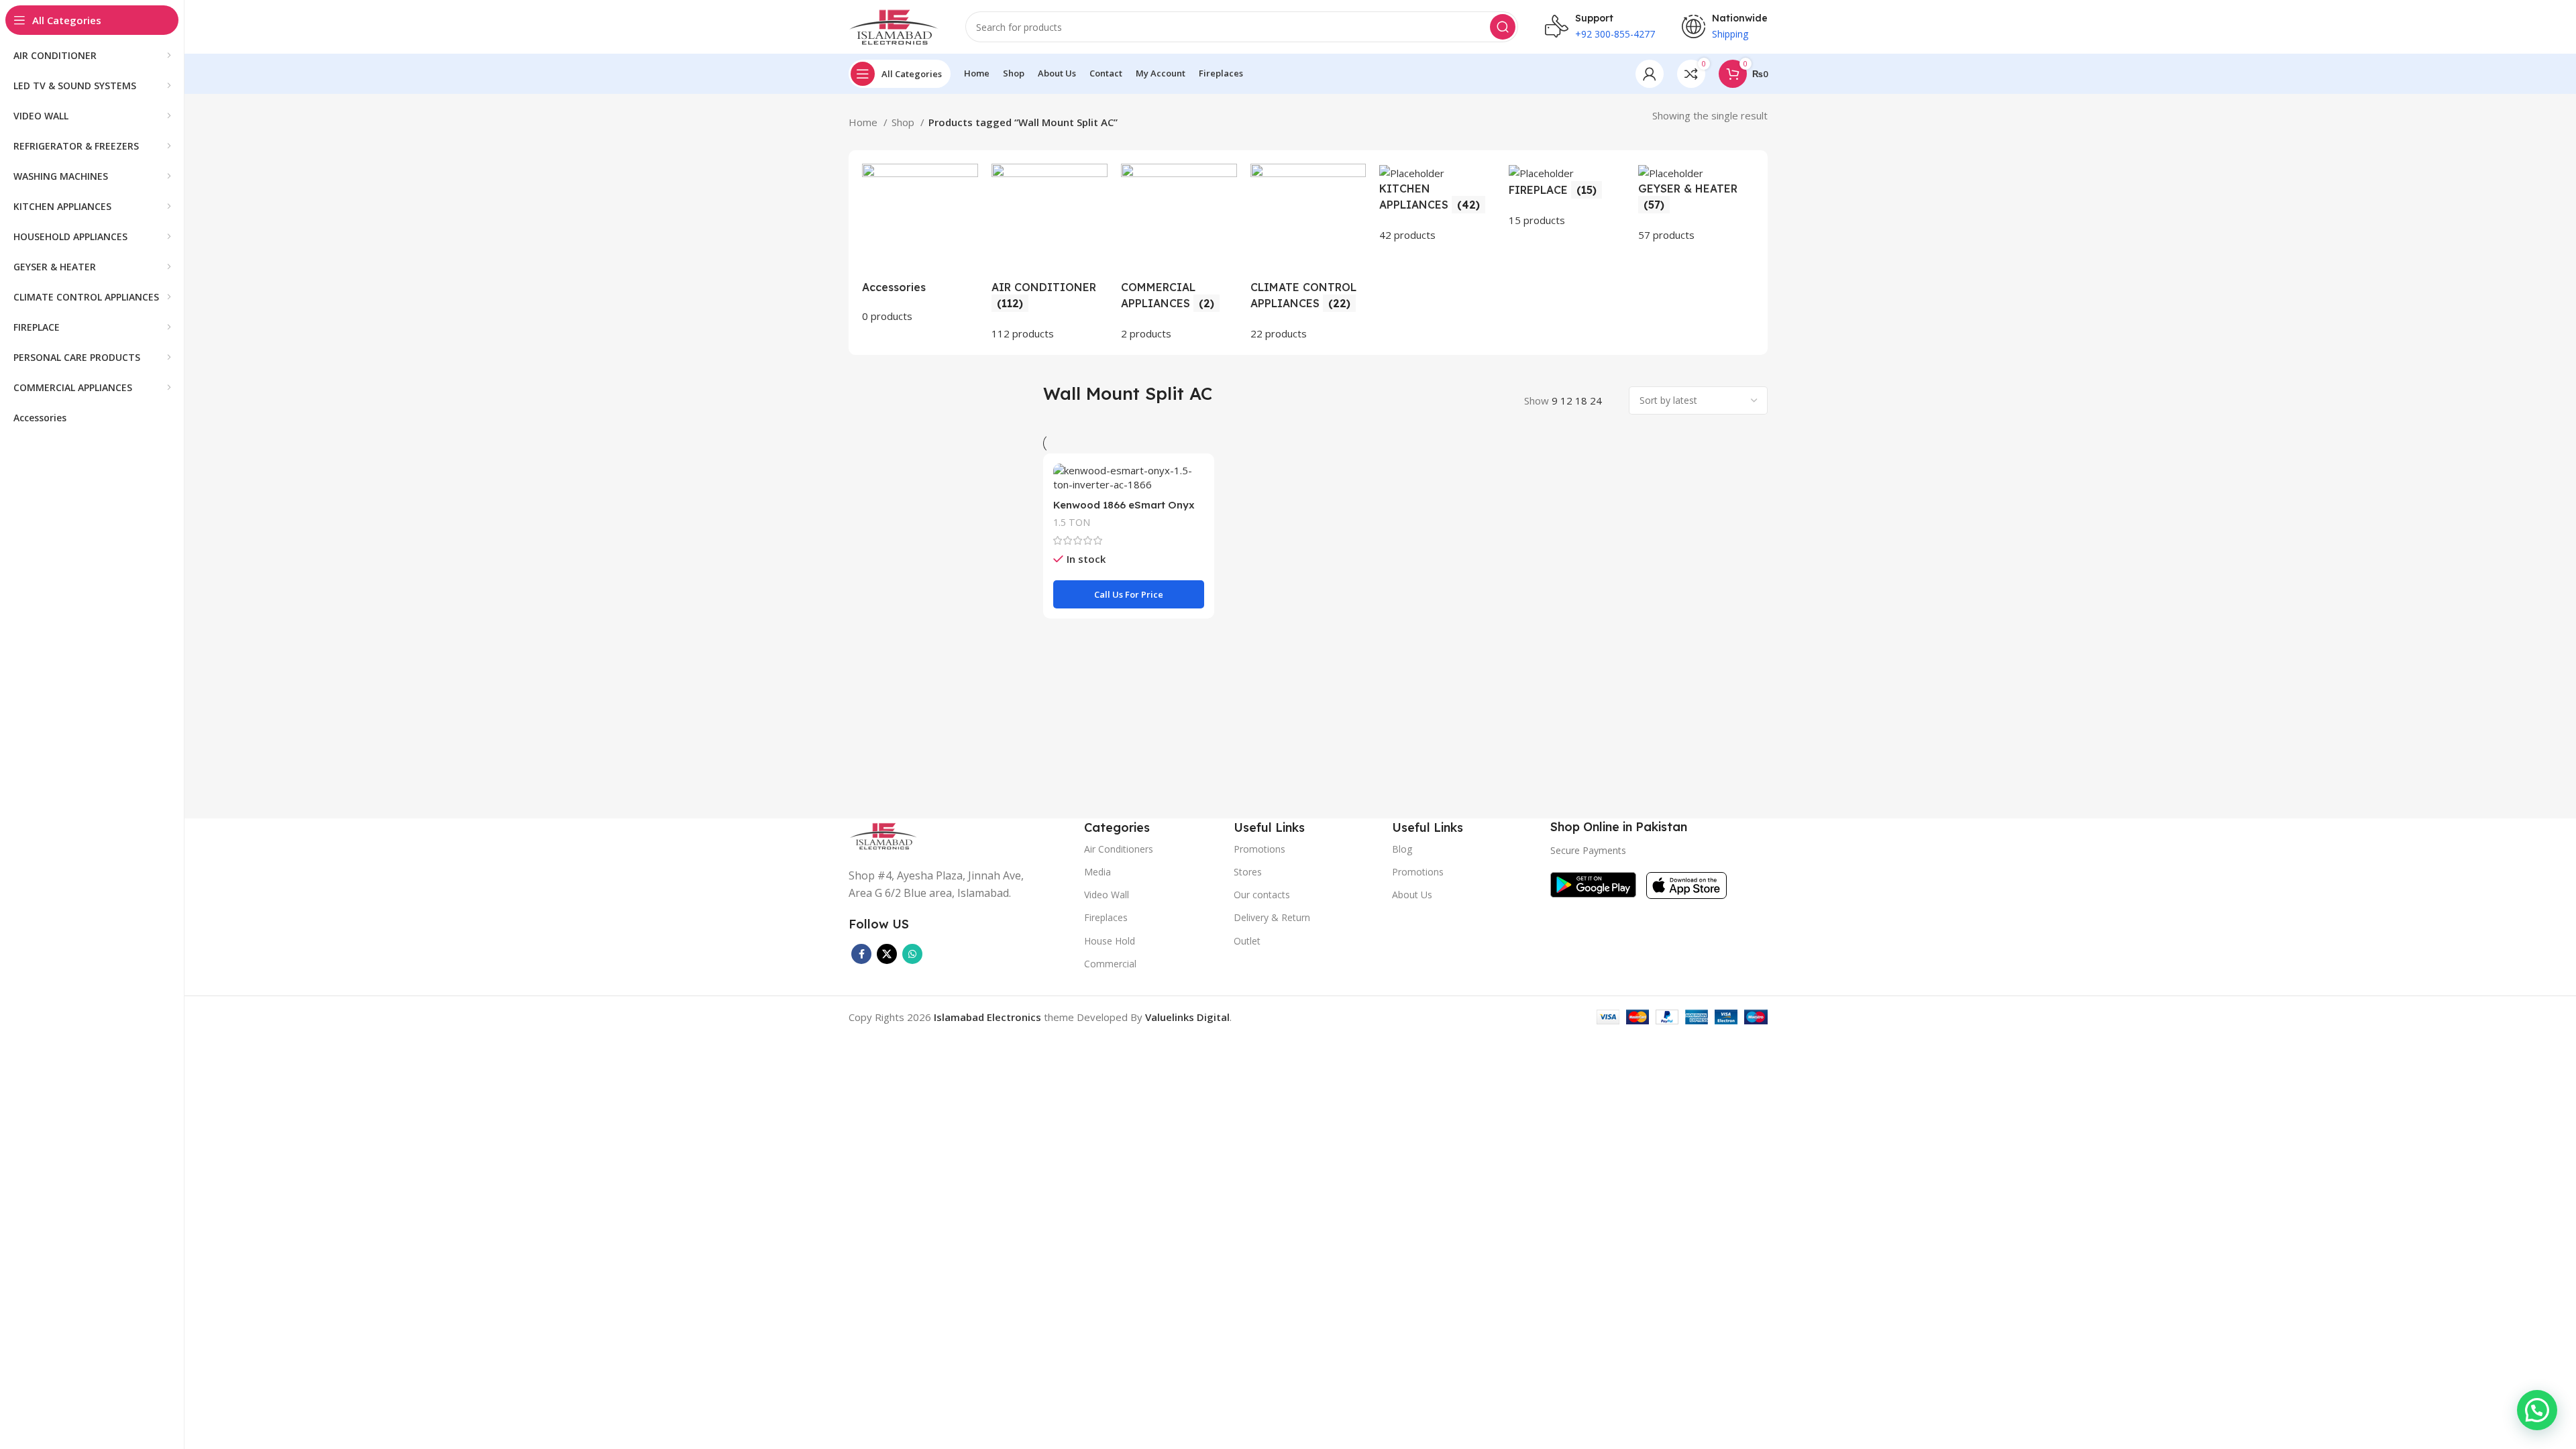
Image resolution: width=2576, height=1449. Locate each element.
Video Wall (1107, 895)
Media (1097, 872)
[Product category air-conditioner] (1050, 253)
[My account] (1650, 74)
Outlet (1247, 941)
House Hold (1110, 941)
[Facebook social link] (861, 954)
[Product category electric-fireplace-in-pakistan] (1567, 196)
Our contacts (1262, 895)
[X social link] (887, 954)
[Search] (1503, 27)
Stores (1248, 872)
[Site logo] (894, 25)
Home (864, 122)
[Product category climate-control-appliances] (1308, 253)
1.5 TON (1072, 522)
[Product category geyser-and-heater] (1696, 203)
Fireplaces (1106, 917)
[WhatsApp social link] (912, 954)
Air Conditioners (1119, 849)
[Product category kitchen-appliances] (1437, 203)
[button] (2537, 1410)
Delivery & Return (1272, 917)
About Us (1412, 895)
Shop (904, 122)
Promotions (1418, 872)
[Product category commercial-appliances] (1179, 253)
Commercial (1110, 964)
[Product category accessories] (920, 244)
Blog (1402, 849)
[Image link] (883, 835)
